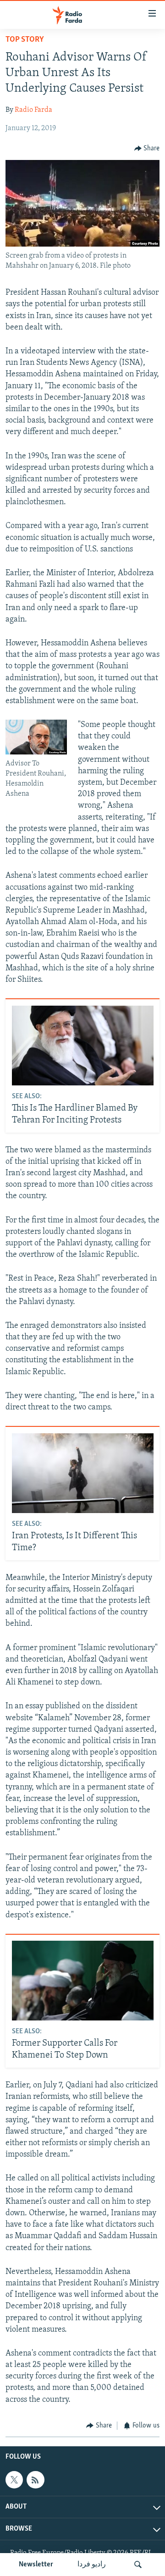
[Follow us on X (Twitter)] (14, 2480)
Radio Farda (33, 110)
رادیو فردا (92, 2565)
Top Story (25, 40)
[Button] (147, 149)
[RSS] (35, 2480)
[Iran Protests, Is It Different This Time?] (83, 1473)
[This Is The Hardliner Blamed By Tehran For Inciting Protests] (83, 1046)
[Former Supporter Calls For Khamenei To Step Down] (83, 1981)
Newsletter (36, 2565)
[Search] (138, 2565)
